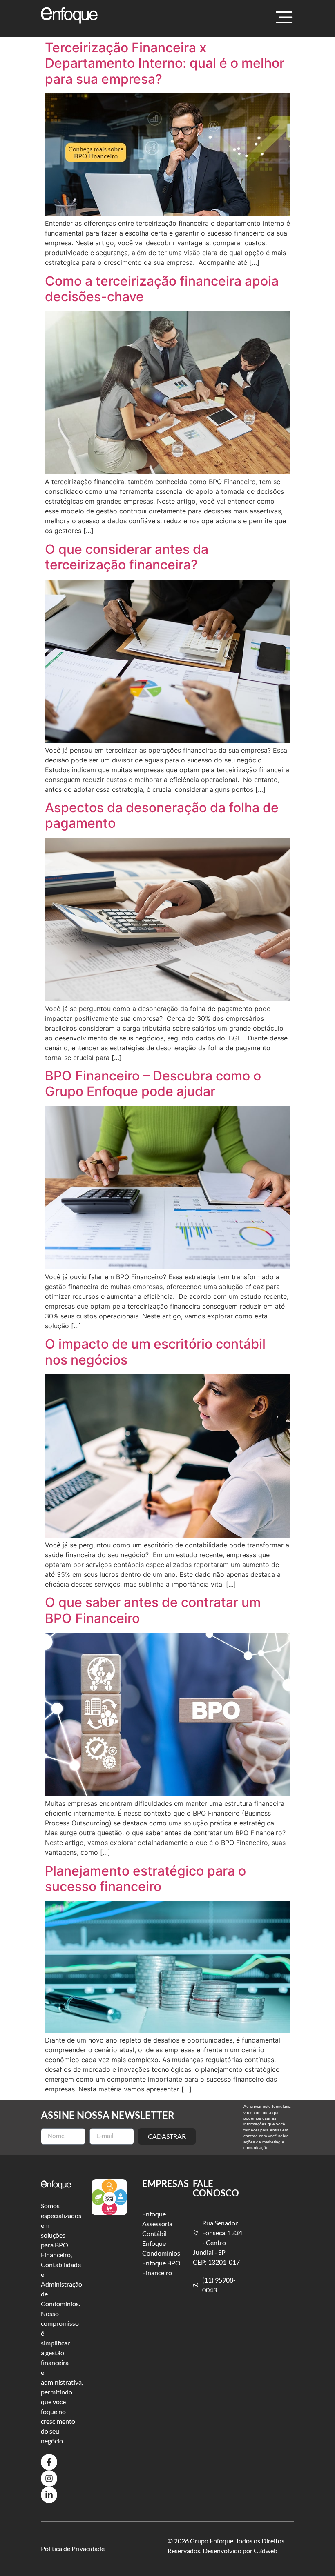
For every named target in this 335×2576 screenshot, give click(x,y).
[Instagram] (49, 2478)
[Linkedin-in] (49, 2495)
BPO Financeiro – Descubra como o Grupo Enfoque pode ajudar (153, 1084)
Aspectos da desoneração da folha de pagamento (162, 815)
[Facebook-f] (49, 2462)
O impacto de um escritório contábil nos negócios (155, 1352)
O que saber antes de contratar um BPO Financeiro (153, 1610)
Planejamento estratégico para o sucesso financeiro (145, 1879)
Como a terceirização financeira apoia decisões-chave (162, 289)
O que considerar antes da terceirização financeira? (127, 557)
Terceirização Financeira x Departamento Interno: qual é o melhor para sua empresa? (165, 63)
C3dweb (266, 2550)
